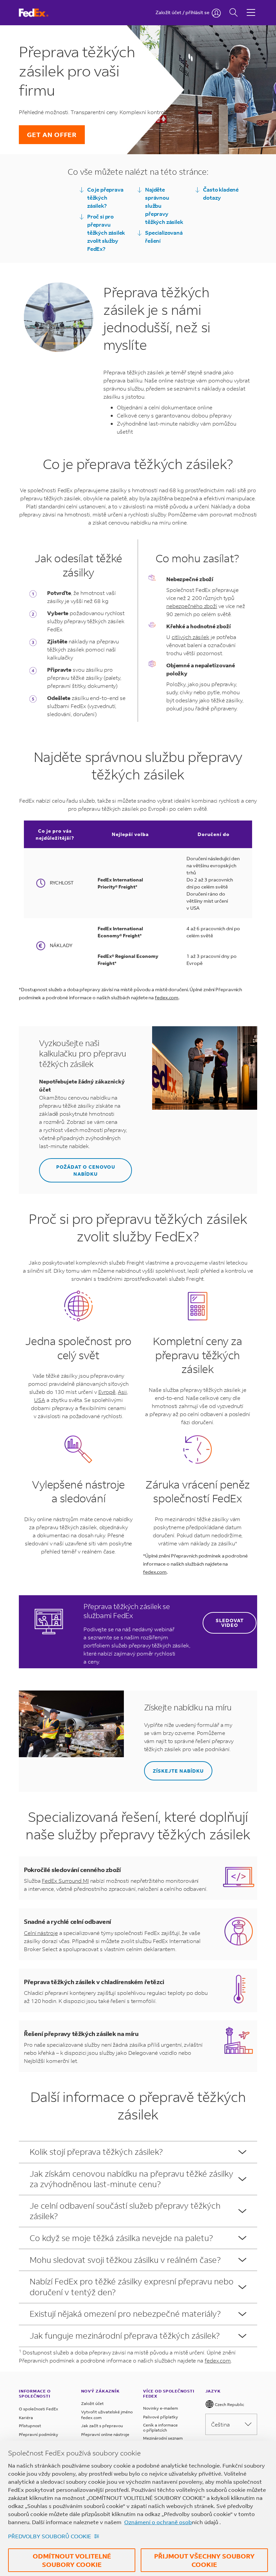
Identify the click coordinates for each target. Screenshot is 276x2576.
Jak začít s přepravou (102, 2426)
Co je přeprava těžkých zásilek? (105, 197)
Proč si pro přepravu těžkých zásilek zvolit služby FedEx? (106, 232)
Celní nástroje (41, 1933)
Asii (122, 1392)
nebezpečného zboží (192, 606)
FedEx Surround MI (65, 1881)
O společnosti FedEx (39, 2409)
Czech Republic (229, 2404)
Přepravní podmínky (39, 2434)
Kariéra (26, 2418)
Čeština (220, 2424)
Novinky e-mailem (161, 2408)
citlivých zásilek (191, 637)
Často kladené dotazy (221, 193)
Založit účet (92, 2403)
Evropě (107, 1392)
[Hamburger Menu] (251, 7)
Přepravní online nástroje (105, 2434)
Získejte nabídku (178, 1771)
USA (40, 1400)
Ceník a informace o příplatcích (160, 2428)
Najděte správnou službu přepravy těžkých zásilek (164, 206)
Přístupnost (30, 2426)
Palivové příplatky (161, 2417)
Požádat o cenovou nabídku (86, 1170)
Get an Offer (52, 135)
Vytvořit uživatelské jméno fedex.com (107, 2415)
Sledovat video (230, 1623)
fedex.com (167, 997)
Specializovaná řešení (164, 237)
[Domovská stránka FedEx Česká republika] (40, 13)
